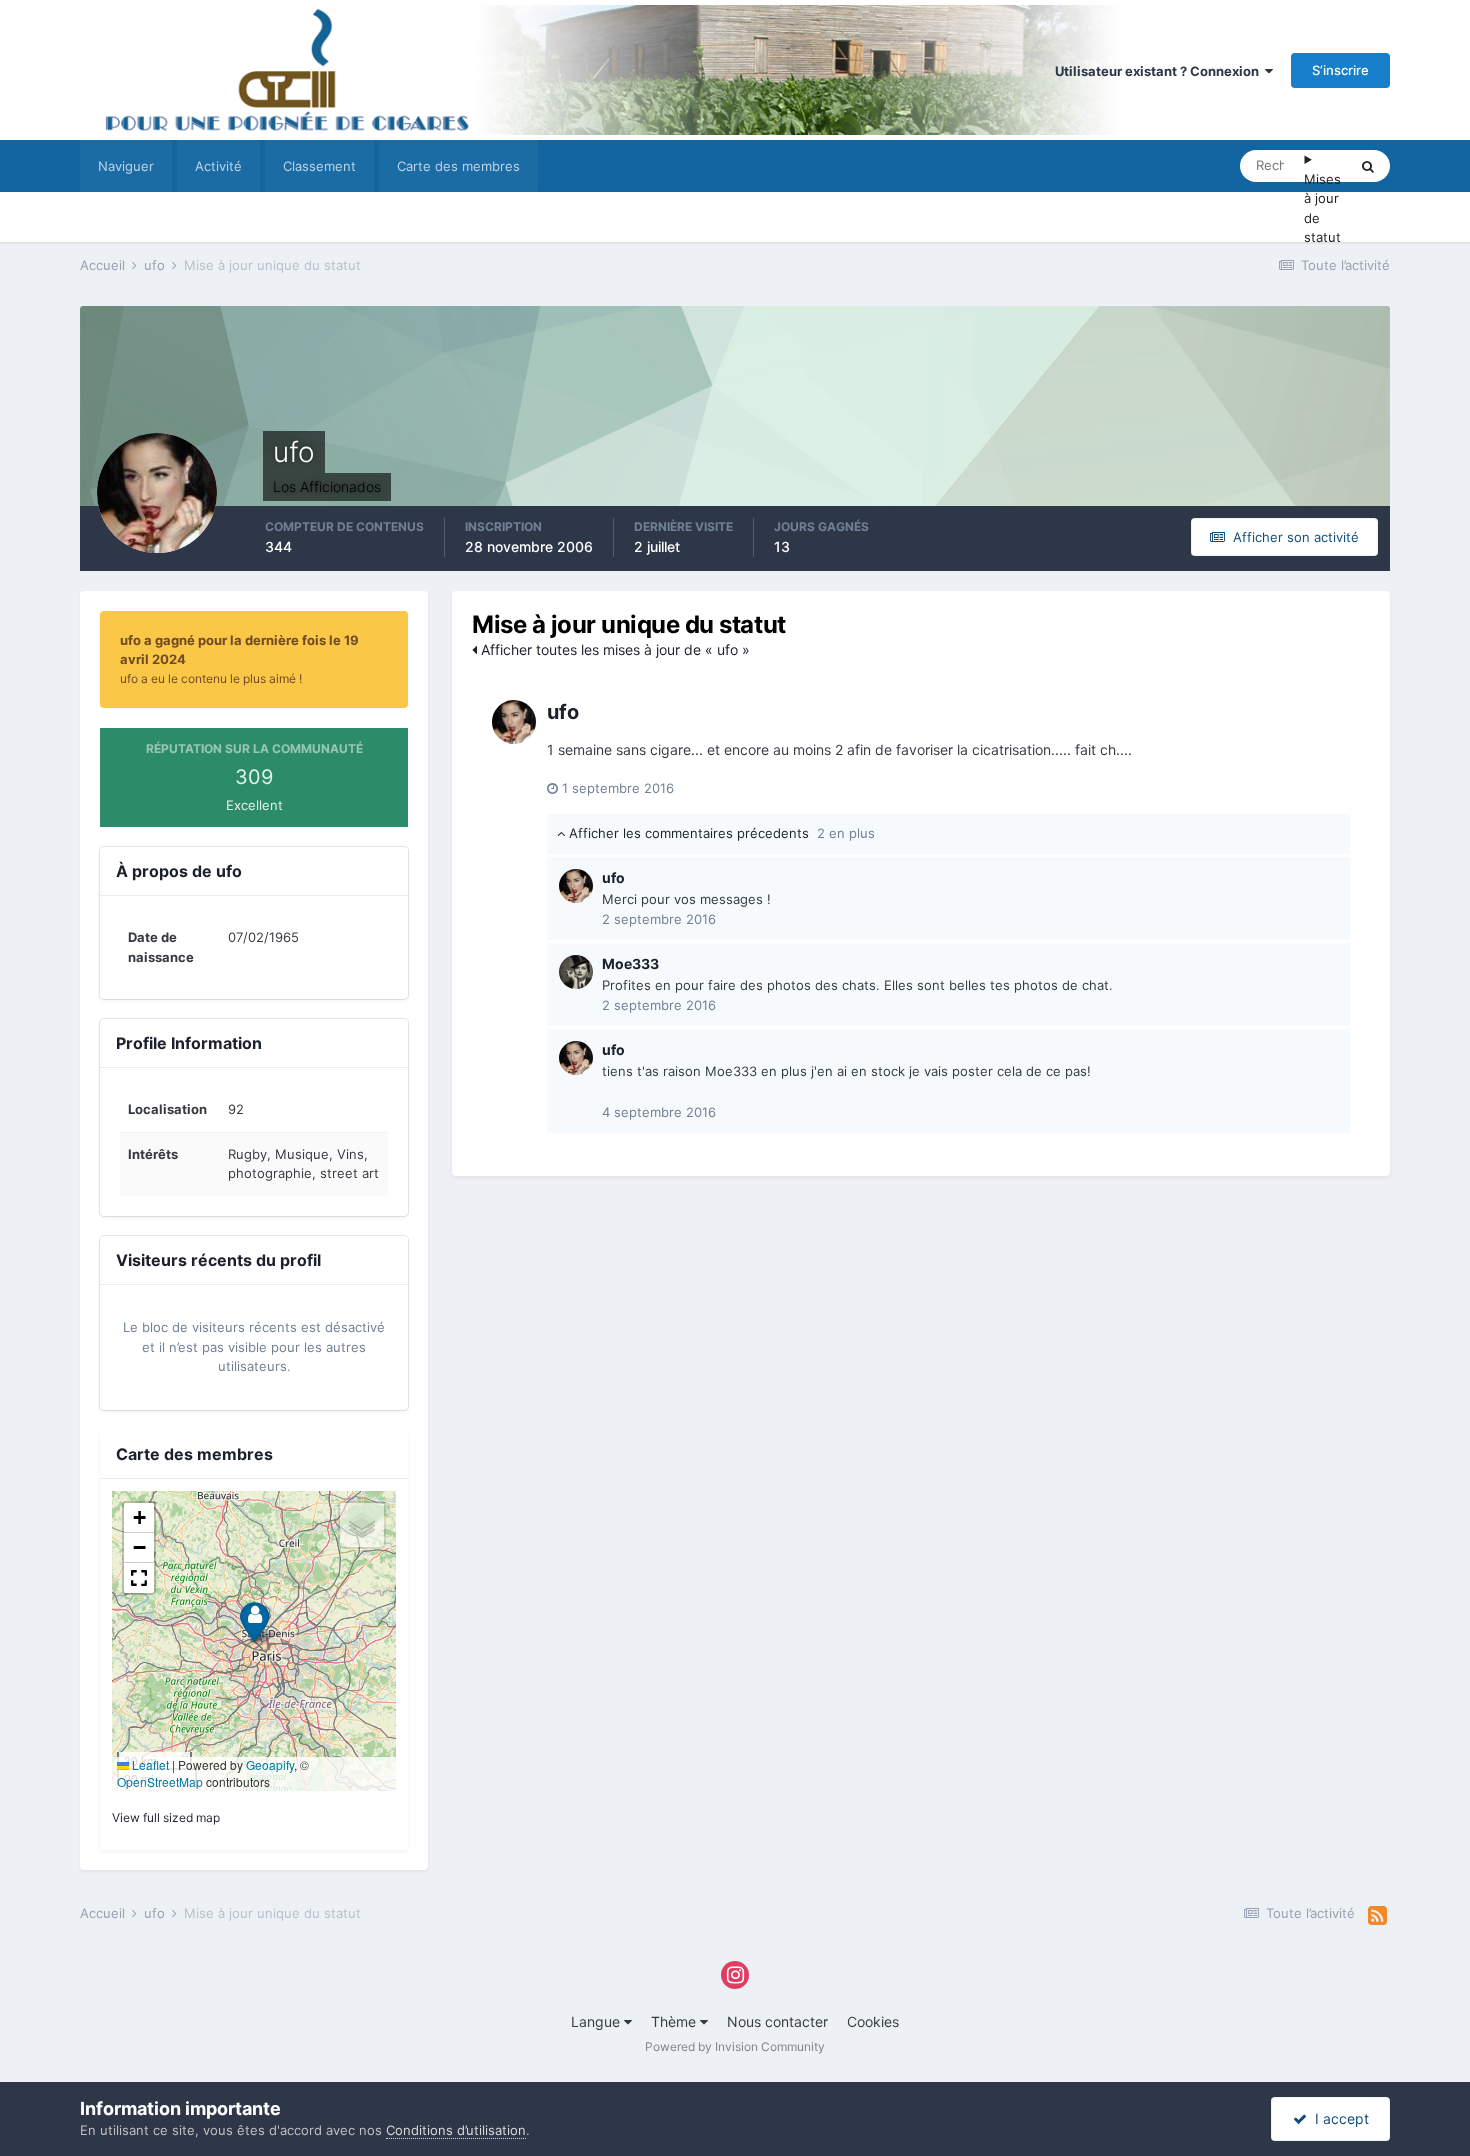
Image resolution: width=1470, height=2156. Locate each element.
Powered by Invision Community (735, 2046)
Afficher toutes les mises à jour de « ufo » (613, 649)
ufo (563, 712)
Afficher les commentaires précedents (720, 833)
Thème (675, 2021)
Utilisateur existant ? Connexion (1160, 71)
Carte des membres (458, 166)
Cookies (873, 2021)
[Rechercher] (1368, 166)
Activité (218, 166)
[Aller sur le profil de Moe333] (576, 972)
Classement (319, 166)
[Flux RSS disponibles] (1377, 1916)
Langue (597, 2021)
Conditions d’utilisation (456, 2130)
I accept (1338, 2118)
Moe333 (630, 963)
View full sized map (166, 1817)
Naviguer (126, 166)
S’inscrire (1340, 70)
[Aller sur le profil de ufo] (514, 722)
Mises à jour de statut (1322, 208)
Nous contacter (777, 2021)
